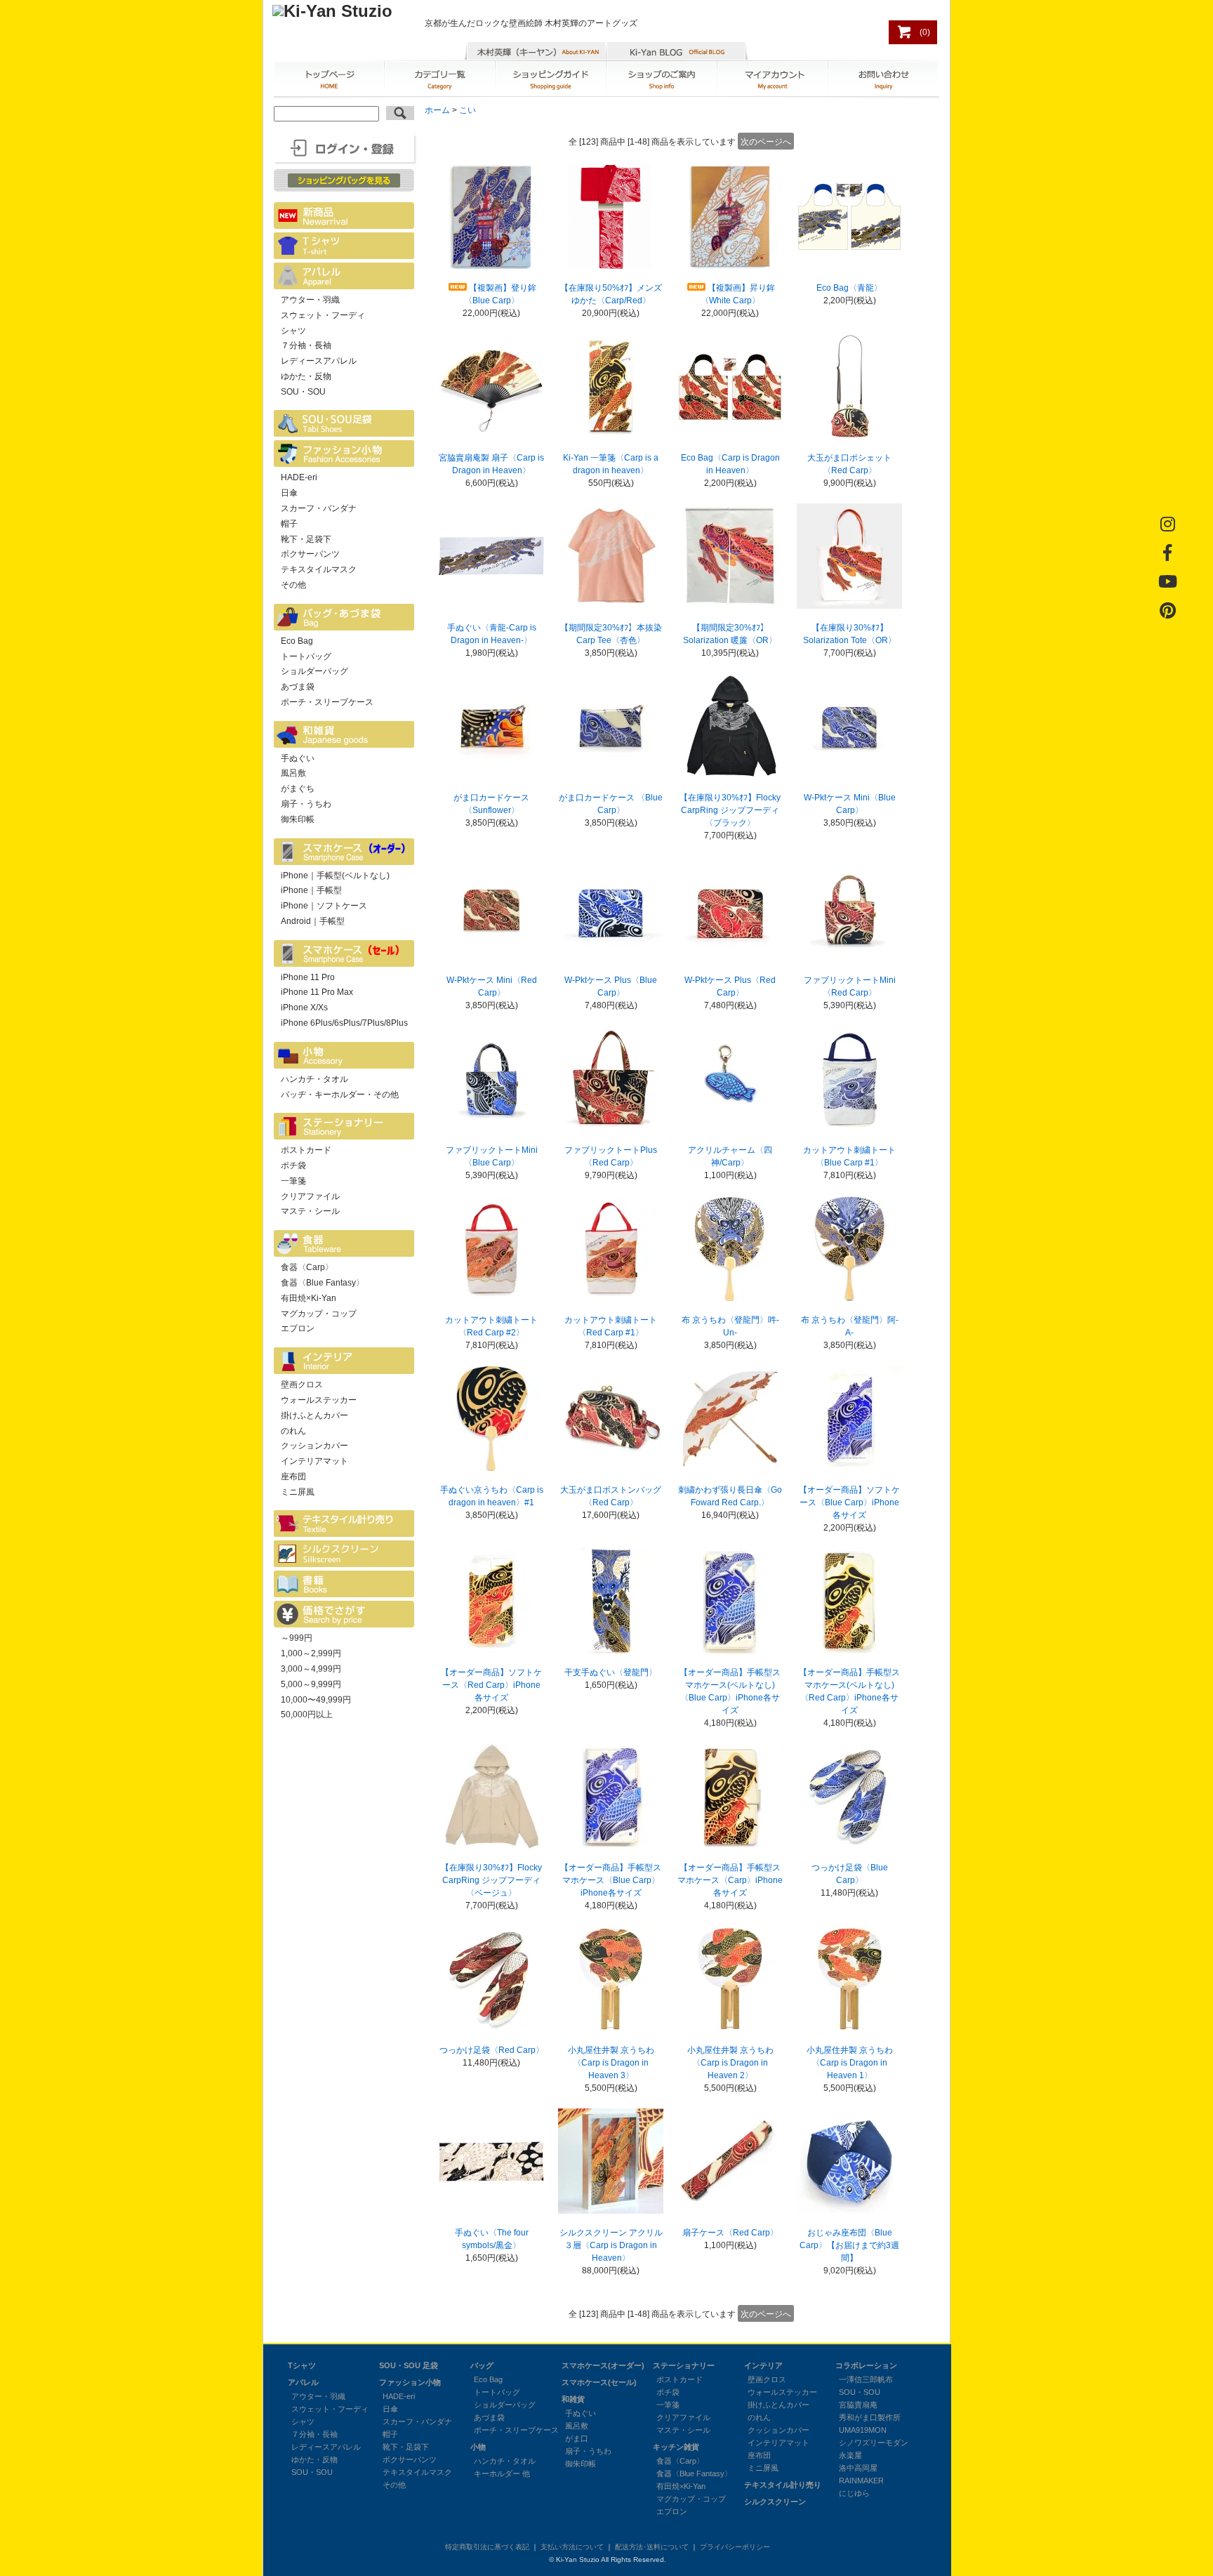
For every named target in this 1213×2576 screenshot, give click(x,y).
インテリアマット (314, 1461)
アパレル (303, 2382)
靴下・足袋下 (306, 539)
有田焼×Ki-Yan (309, 1298)
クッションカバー (314, 1446)
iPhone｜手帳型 (311, 890)
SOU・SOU (303, 392)
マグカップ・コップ (319, 1314)
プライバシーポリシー (735, 2547)
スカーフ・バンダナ (319, 508)
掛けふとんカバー (314, 1415)
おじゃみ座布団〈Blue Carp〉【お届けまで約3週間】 (849, 2245)
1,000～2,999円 (311, 1653)
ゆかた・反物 (306, 376)
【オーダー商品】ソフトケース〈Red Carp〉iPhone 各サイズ (491, 1685)
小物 (478, 2447)
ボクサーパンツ (310, 554)
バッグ (482, 2365)
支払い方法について (572, 2547)
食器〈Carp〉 (307, 1267)
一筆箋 (293, 1181)
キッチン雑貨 (676, 2447)
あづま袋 (298, 687)
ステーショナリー (684, 2365)
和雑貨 (573, 2399)
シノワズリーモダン (874, 2443)
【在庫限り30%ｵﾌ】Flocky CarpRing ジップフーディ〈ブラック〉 (730, 810)
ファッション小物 (410, 2382)
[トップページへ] (332, 11)
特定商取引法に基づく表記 (487, 2547)
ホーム (437, 110)
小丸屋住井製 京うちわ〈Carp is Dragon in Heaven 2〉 (730, 2063)
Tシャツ (302, 2365)
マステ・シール (310, 1211)
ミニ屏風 (298, 1492)
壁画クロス (302, 1385)
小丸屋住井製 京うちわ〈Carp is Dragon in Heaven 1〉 (850, 2063)
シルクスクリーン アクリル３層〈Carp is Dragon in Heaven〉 (611, 2245)
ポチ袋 (293, 1165)
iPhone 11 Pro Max (317, 992)
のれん (293, 1431)
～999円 (297, 1638)
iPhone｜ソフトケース (324, 906)
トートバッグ (306, 656)
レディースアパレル (319, 361)
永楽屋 (850, 2455)
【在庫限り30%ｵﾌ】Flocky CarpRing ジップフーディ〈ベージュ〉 (491, 1880)
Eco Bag (297, 641)
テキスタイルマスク (319, 569)
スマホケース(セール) (599, 2382)
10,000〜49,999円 (316, 1700)
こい (468, 110)
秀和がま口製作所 (870, 2417)
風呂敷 (293, 773)
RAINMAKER (861, 2481)
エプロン (298, 1328)
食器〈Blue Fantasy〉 (323, 1283)
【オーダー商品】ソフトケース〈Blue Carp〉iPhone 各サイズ (849, 1502)
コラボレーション (866, 2365)
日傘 (289, 493)
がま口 (577, 2438)
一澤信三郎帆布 (866, 2379)
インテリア (763, 2365)
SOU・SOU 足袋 (409, 2365)
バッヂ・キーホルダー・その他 (340, 1095)
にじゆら (854, 2493)
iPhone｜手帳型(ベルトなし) (335, 876)
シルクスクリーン (775, 2502)
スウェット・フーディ (323, 315)
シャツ (293, 331)
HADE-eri (299, 477)
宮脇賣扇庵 (858, 2405)
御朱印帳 (298, 819)
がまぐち (298, 788)
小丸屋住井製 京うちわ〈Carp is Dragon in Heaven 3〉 (611, 2063)
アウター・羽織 (310, 300)
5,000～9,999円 (311, 1684)
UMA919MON (863, 2430)
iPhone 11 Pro (308, 977)
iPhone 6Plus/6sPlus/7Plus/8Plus (344, 1023)
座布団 (293, 1477)
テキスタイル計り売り (783, 2485)
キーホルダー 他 (502, 2473)
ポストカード (306, 1150)
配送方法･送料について (652, 2547)
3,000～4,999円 (311, 1669)
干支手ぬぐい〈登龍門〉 (611, 1672)
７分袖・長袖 (306, 345)
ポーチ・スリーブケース (327, 702)
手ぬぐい (298, 758)
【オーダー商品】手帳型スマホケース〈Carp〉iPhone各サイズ (730, 1880)
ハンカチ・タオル (314, 1079)
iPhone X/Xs (304, 1008)
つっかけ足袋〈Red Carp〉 (492, 2050)
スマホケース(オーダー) (603, 2365)
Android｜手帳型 (313, 921)
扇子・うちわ (306, 804)
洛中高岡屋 (858, 2468)
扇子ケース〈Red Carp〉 (730, 2233)
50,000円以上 (307, 1715)
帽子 (289, 524)
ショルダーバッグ (314, 671)
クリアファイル (310, 1196)
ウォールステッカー (319, 1400)
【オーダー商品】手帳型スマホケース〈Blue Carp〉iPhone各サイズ (611, 1880)
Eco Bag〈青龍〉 (849, 288)
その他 (293, 585)
